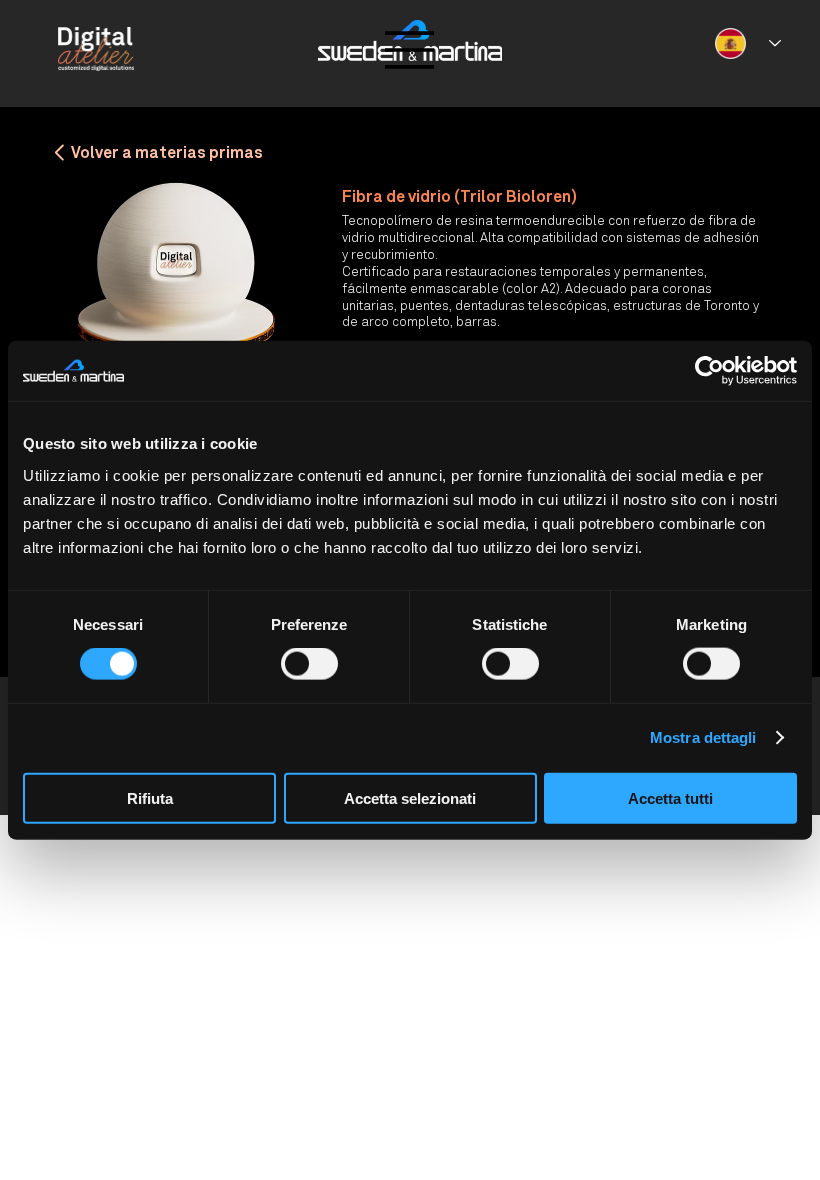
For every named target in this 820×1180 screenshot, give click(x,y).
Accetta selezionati (410, 797)
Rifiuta (150, 797)
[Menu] (410, 50)
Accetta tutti (670, 797)
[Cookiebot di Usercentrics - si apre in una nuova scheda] (709, 371)
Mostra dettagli (703, 737)
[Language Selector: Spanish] (748, 43)
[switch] (309, 664)
